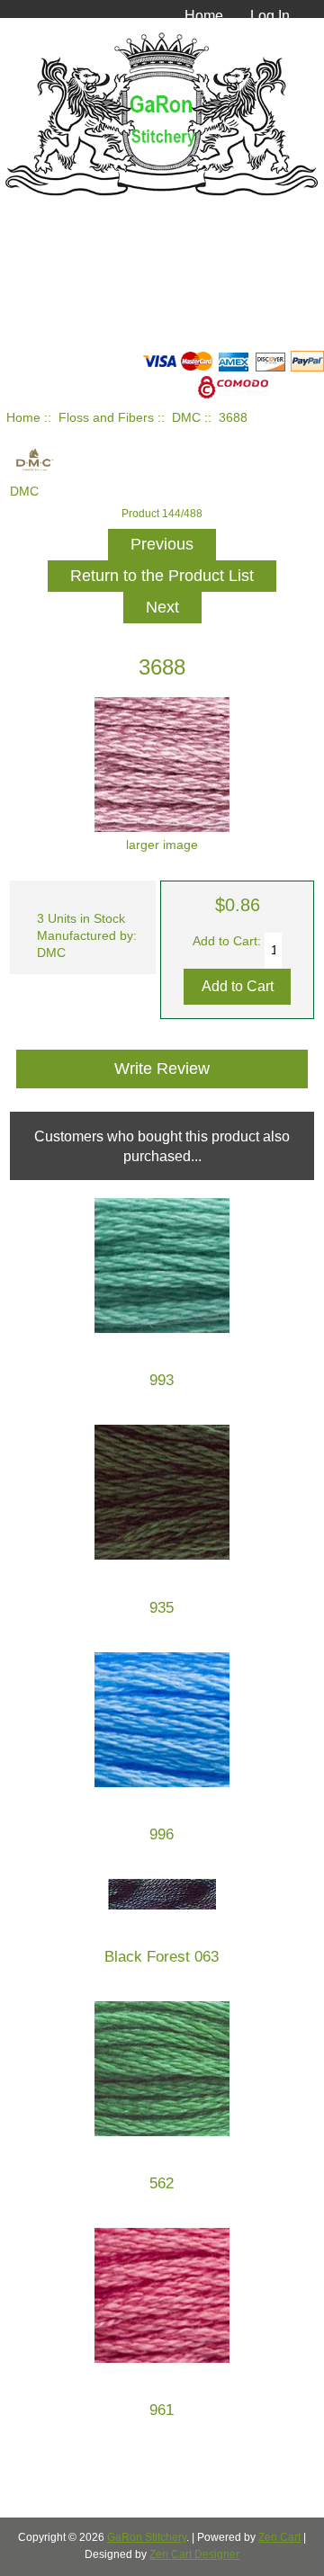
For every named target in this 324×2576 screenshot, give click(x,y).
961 (162, 2410)
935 (162, 1608)
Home (204, 15)
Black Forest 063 (162, 1957)
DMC (186, 418)
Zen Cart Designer (194, 2554)
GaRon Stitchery (147, 2537)
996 (162, 1834)
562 (162, 2183)
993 (162, 1380)
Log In (270, 15)
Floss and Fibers (106, 418)
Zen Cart (279, 2537)
